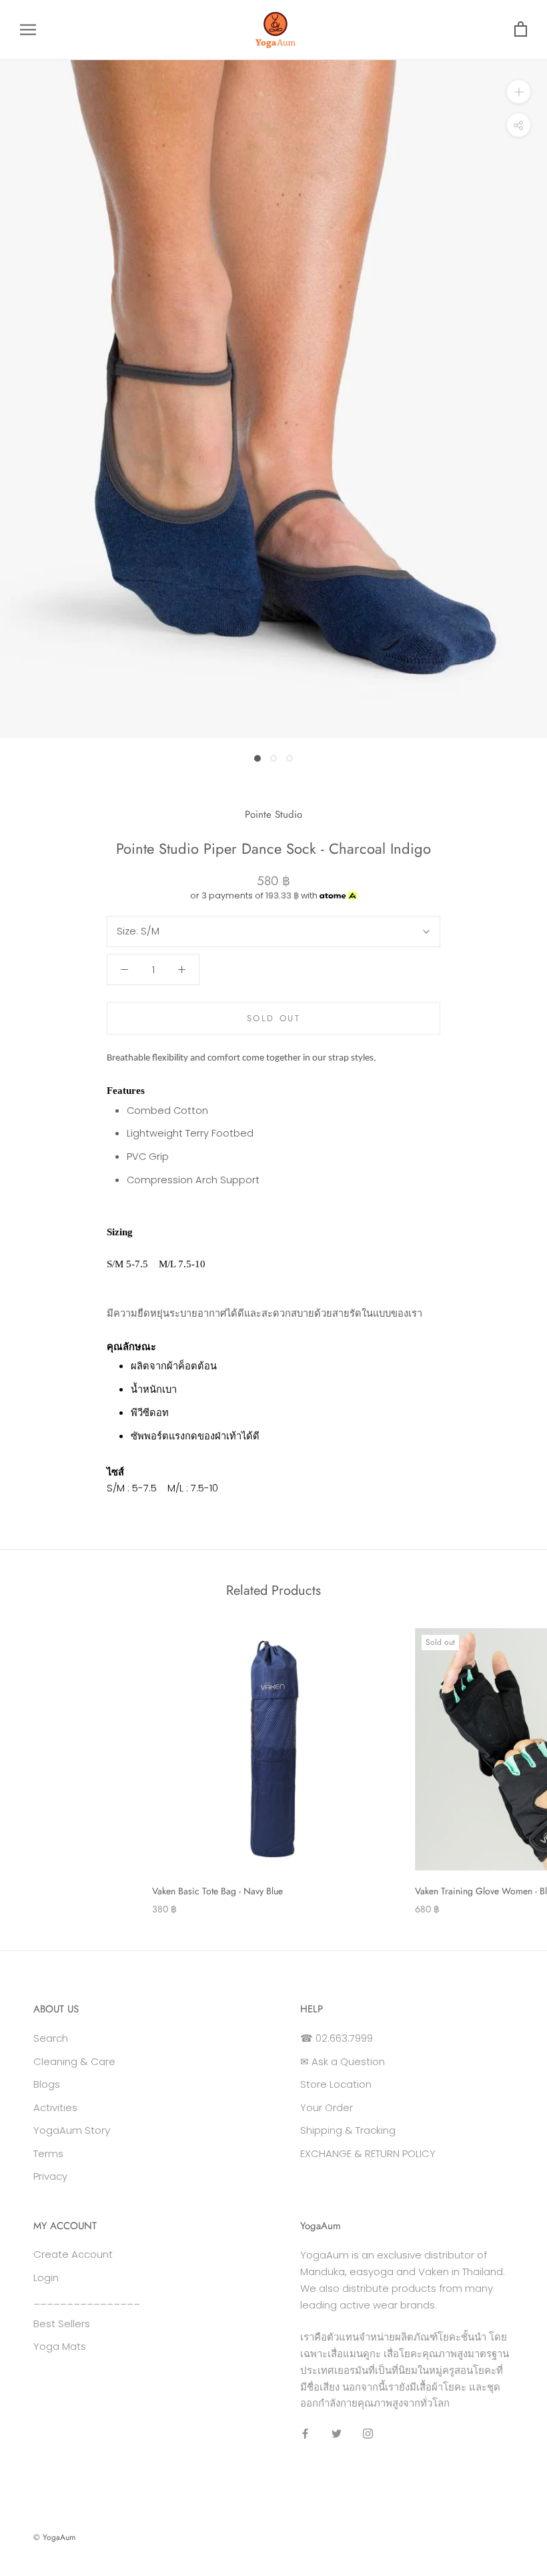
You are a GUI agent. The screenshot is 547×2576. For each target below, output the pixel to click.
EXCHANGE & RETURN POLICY (368, 2153)
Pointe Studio (273, 814)
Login (46, 2278)
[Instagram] (368, 2434)
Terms (48, 2153)
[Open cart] (521, 30)
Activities (55, 2107)
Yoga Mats (60, 2346)
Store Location (336, 2084)
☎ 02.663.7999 (337, 2038)
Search (51, 2038)
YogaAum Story (72, 2130)
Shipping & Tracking (348, 2130)
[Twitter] (337, 2434)
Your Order (327, 2107)
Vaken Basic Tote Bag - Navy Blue (217, 1891)
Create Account (73, 2254)
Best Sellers (62, 2324)
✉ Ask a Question (343, 2061)
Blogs (47, 2084)
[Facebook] (305, 2434)
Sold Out (274, 1018)
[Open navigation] (28, 30)
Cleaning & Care (74, 2061)
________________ (87, 2300)
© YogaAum (54, 2537)
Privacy (50, 2176)
